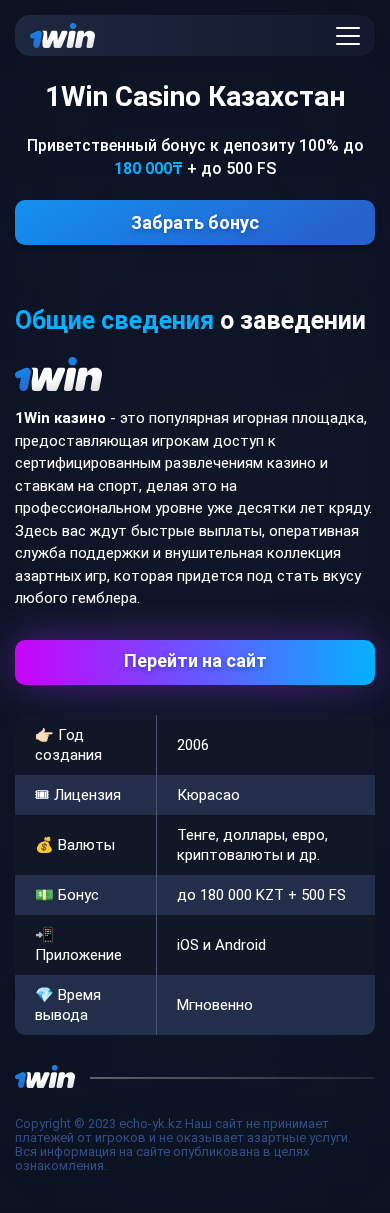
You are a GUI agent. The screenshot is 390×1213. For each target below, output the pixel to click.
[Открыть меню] (348, 36)
